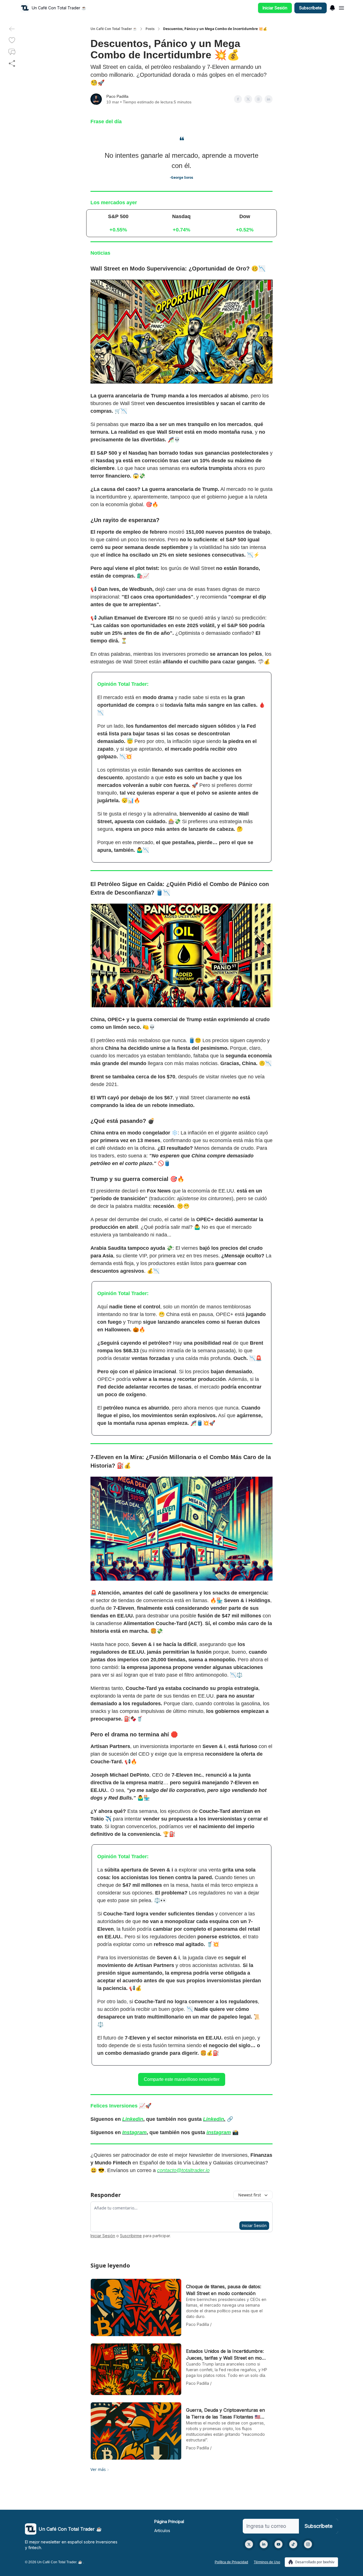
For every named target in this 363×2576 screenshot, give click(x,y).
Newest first (250, 2195)
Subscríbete (311, 8)
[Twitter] (249, 2544)
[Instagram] (308, 2544)
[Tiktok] (293, 2544)
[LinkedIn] (264, 2544)
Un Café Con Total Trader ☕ (114, 29)
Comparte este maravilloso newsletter (182, 2079)
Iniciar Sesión (275, 8)
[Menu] (332, 7)
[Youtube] (278, 2544)
